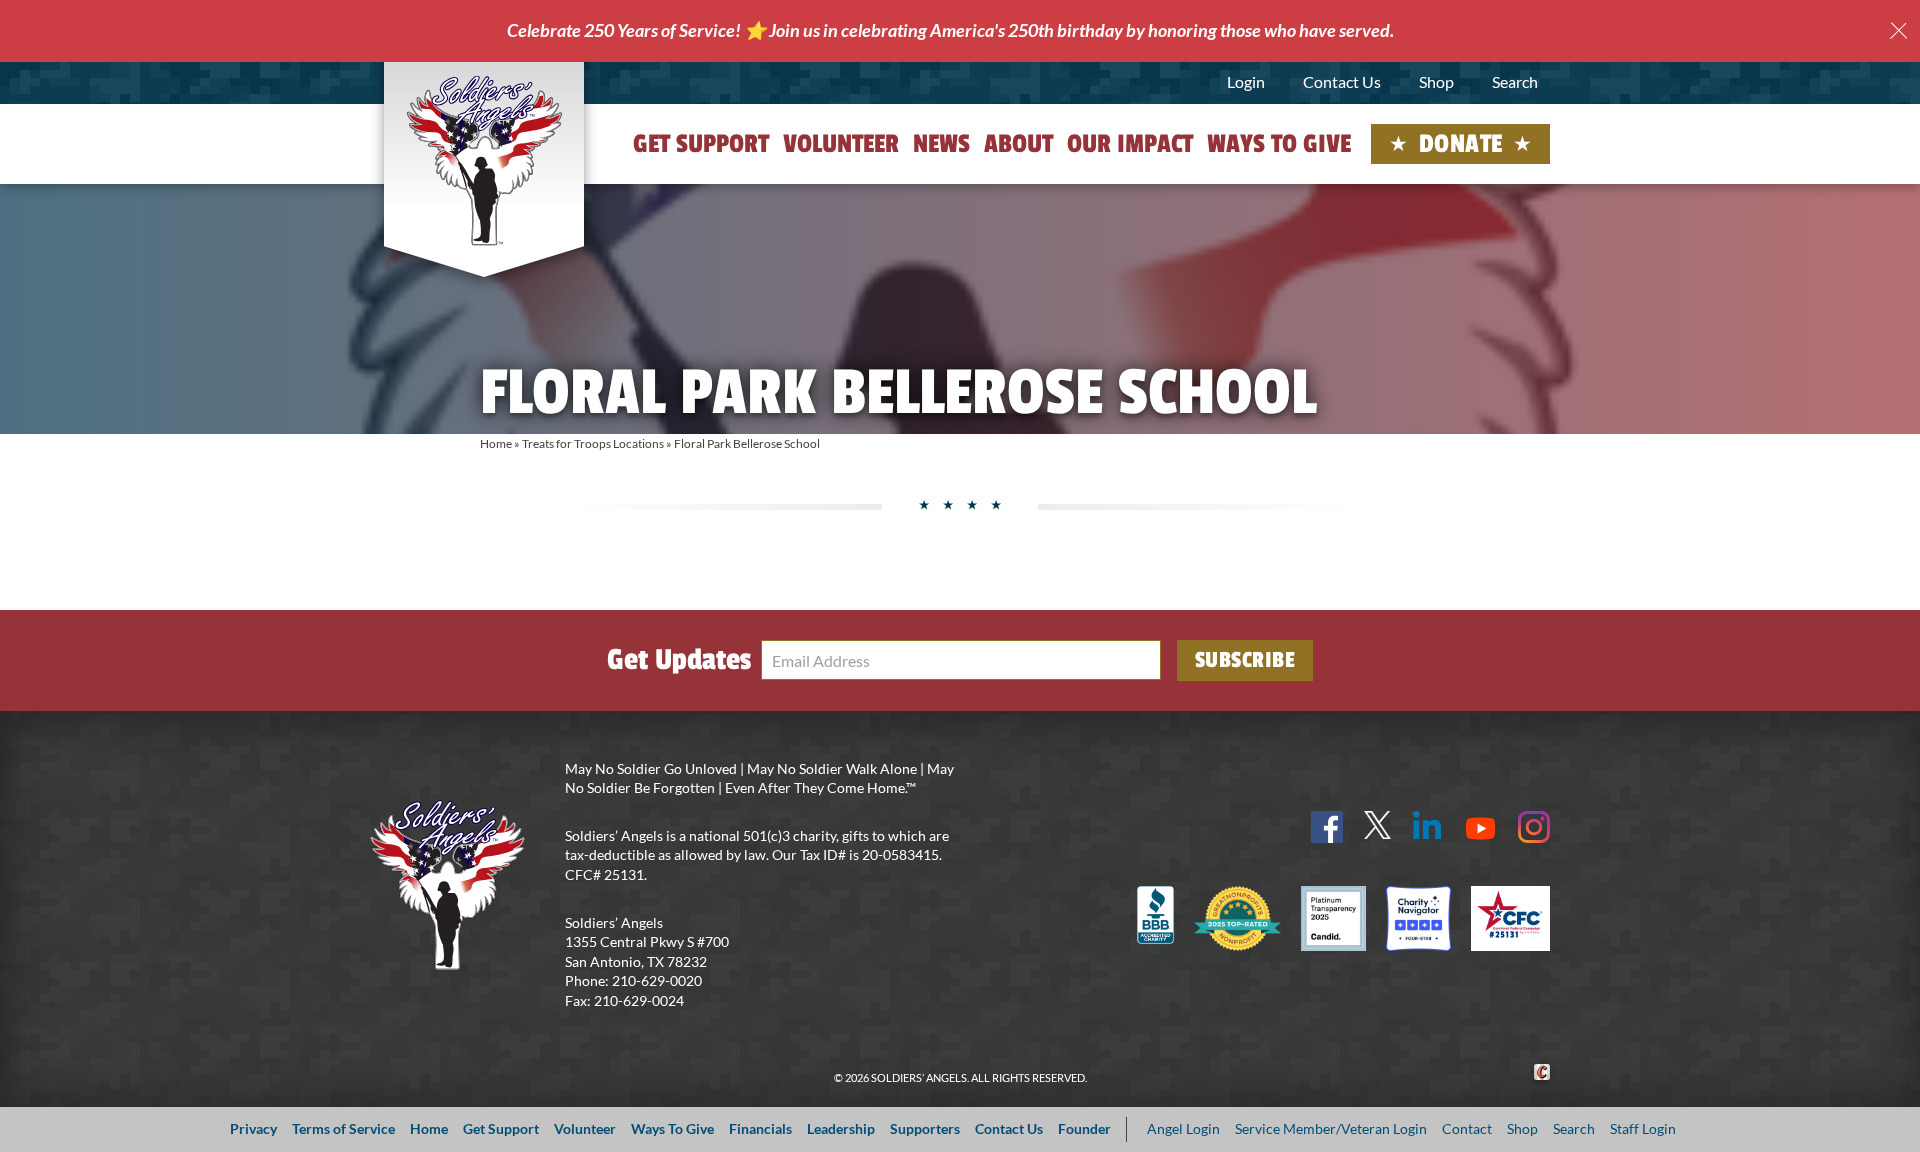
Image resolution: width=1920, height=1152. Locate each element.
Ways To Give (672, 1128)
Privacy (253, 1128)
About (1018, 144)
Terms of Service (343, 1128)
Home (496, 443)
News (941, 144)
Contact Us (1342, 81)
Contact (1467, 1128)
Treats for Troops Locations (593, 443)
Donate (1461, 144)
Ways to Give (1279, 144)
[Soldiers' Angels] (484, 160)
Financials (760, 1128)
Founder (1084, 1128)
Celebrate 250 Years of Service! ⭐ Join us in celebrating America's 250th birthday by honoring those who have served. (950, 30)
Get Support (701, 144)
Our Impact (1130, 144)
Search (1515, 81)
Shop (1436, 81)
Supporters (925, 1128)
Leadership (841, 1128)
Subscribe (1245, 660)
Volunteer (841, 144)
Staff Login (1643, 1128)
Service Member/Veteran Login (1331, 1128)
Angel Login (1183, 1128)
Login (1246, 81)
